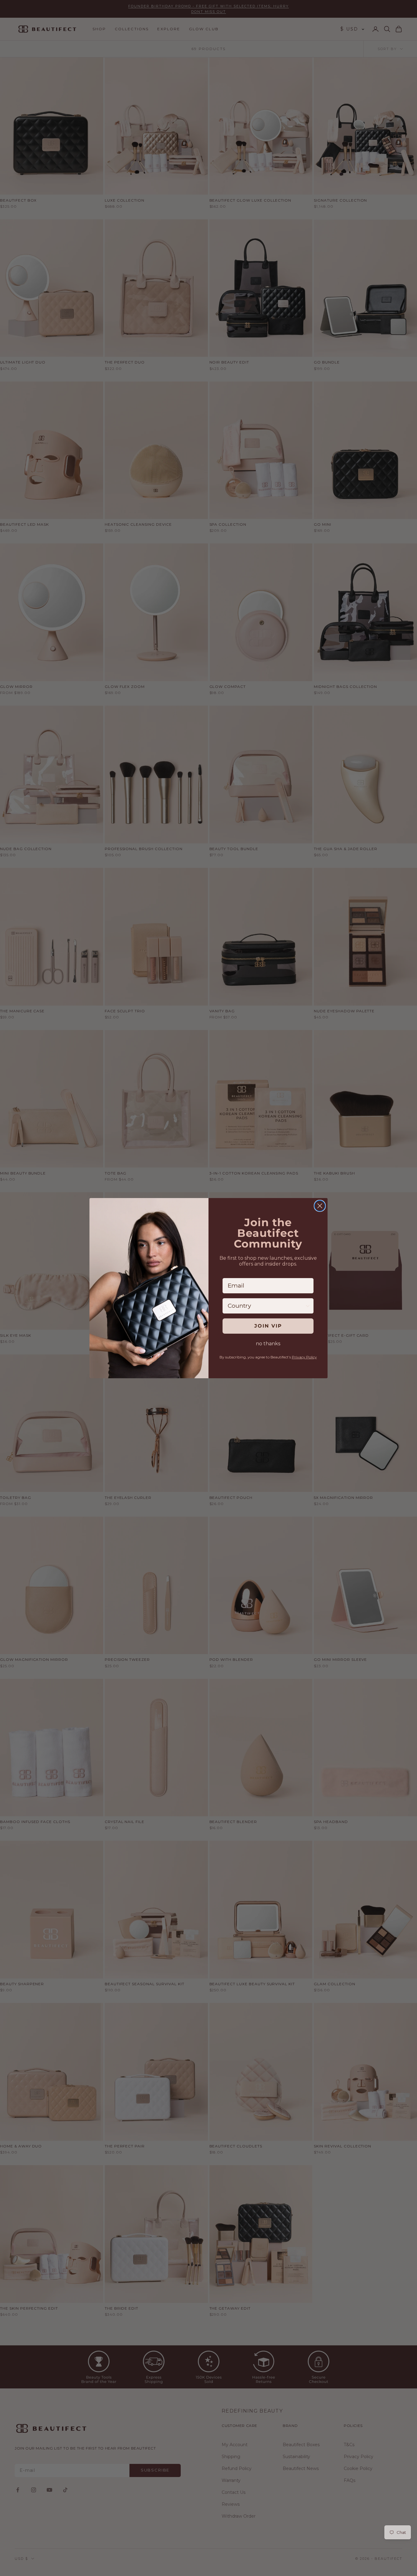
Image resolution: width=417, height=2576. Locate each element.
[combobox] (266, 1306)
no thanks (268, 1344)
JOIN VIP (268, 1326)
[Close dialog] (320, 1206)
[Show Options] (308, 1306)
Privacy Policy (304, 1357)
